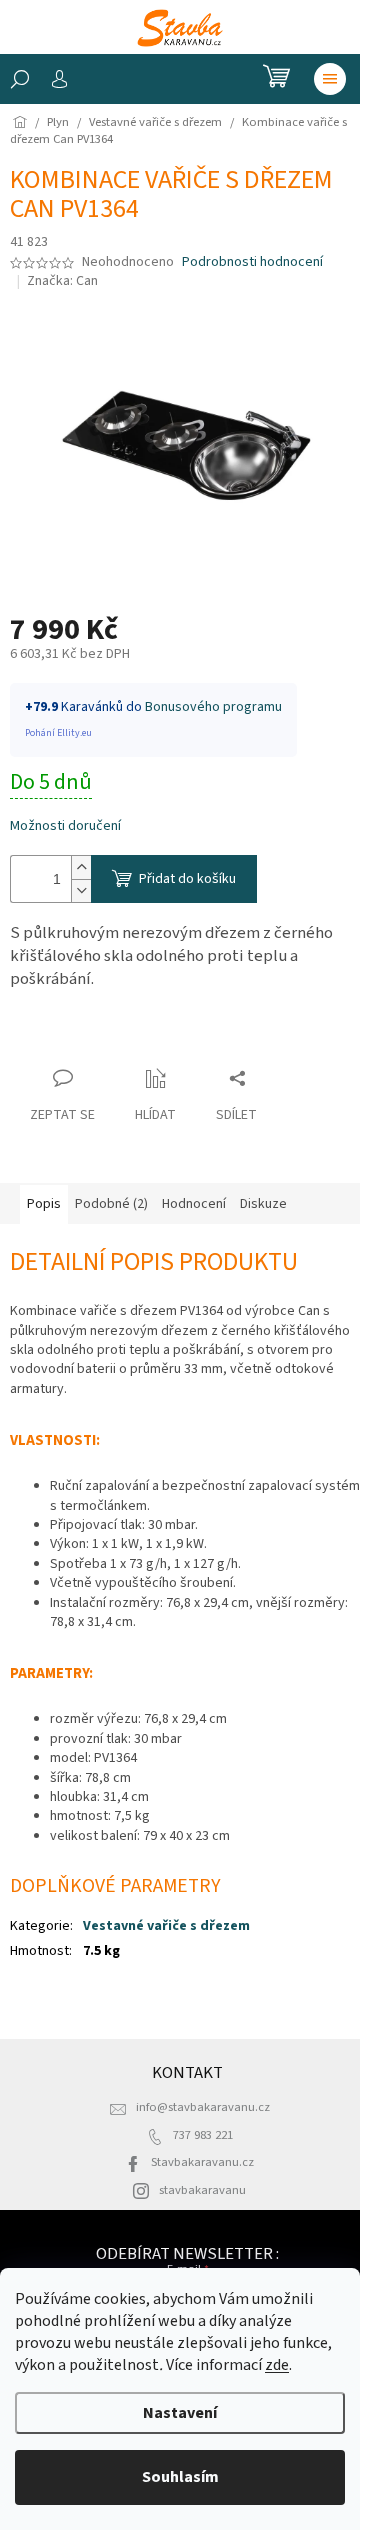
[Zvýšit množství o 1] (81, 867)
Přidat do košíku (187, 879)
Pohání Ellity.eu (58, 733)
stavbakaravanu (202, 2190)
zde (277, 2365)
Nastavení (180, 2413)
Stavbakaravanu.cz (202, 2162)
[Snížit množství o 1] (81, 890)
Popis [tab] (44, 1204)
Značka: (62, 281)
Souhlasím (180, 2477)
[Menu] (330, 79)
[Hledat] (20, 79)
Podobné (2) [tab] (111, 1204)
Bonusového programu (213, 707)
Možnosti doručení (65, 826)
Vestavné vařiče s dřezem (166, 1926)
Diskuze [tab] (263, 1204)
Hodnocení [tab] (194, 1204)
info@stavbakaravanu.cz (203, 2107)
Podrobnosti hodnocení (252, 262)
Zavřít (45, 1039)
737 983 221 (203, 2135)
